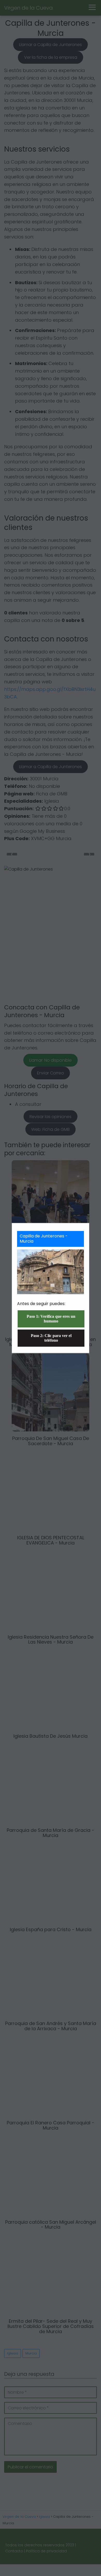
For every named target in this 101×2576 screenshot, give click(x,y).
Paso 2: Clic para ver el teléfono (51, 1338)
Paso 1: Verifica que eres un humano (51, 1319)
